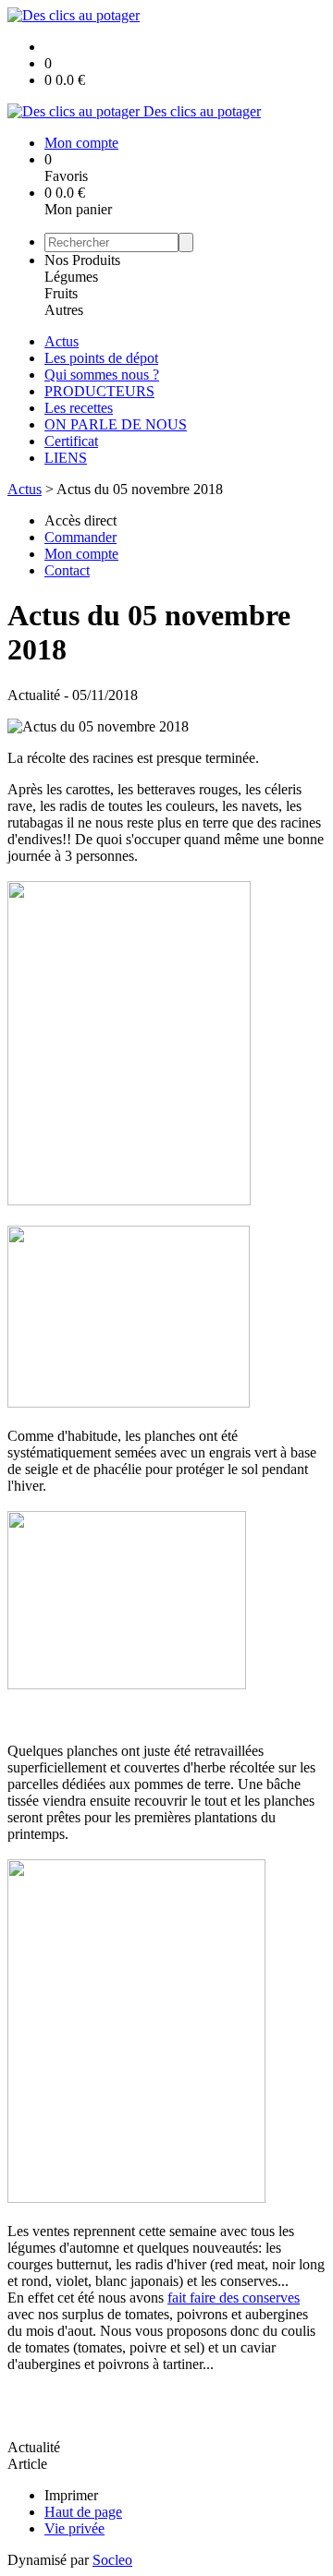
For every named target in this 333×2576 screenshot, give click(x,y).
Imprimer (71, 2495)
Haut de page (83, 2512)
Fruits (61, 293)
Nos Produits (82, 260)
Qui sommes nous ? (102, 375)
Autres (64, 310)
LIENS (66, 458)
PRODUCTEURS (99, 391)
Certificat (71, 441)
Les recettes (79, 408)
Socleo (112, 2560)
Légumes (71, 277)
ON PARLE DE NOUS (116, 424)
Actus (62, 341)
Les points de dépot (101, 358)
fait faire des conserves (234, 2298)
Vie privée (74, 2528)
